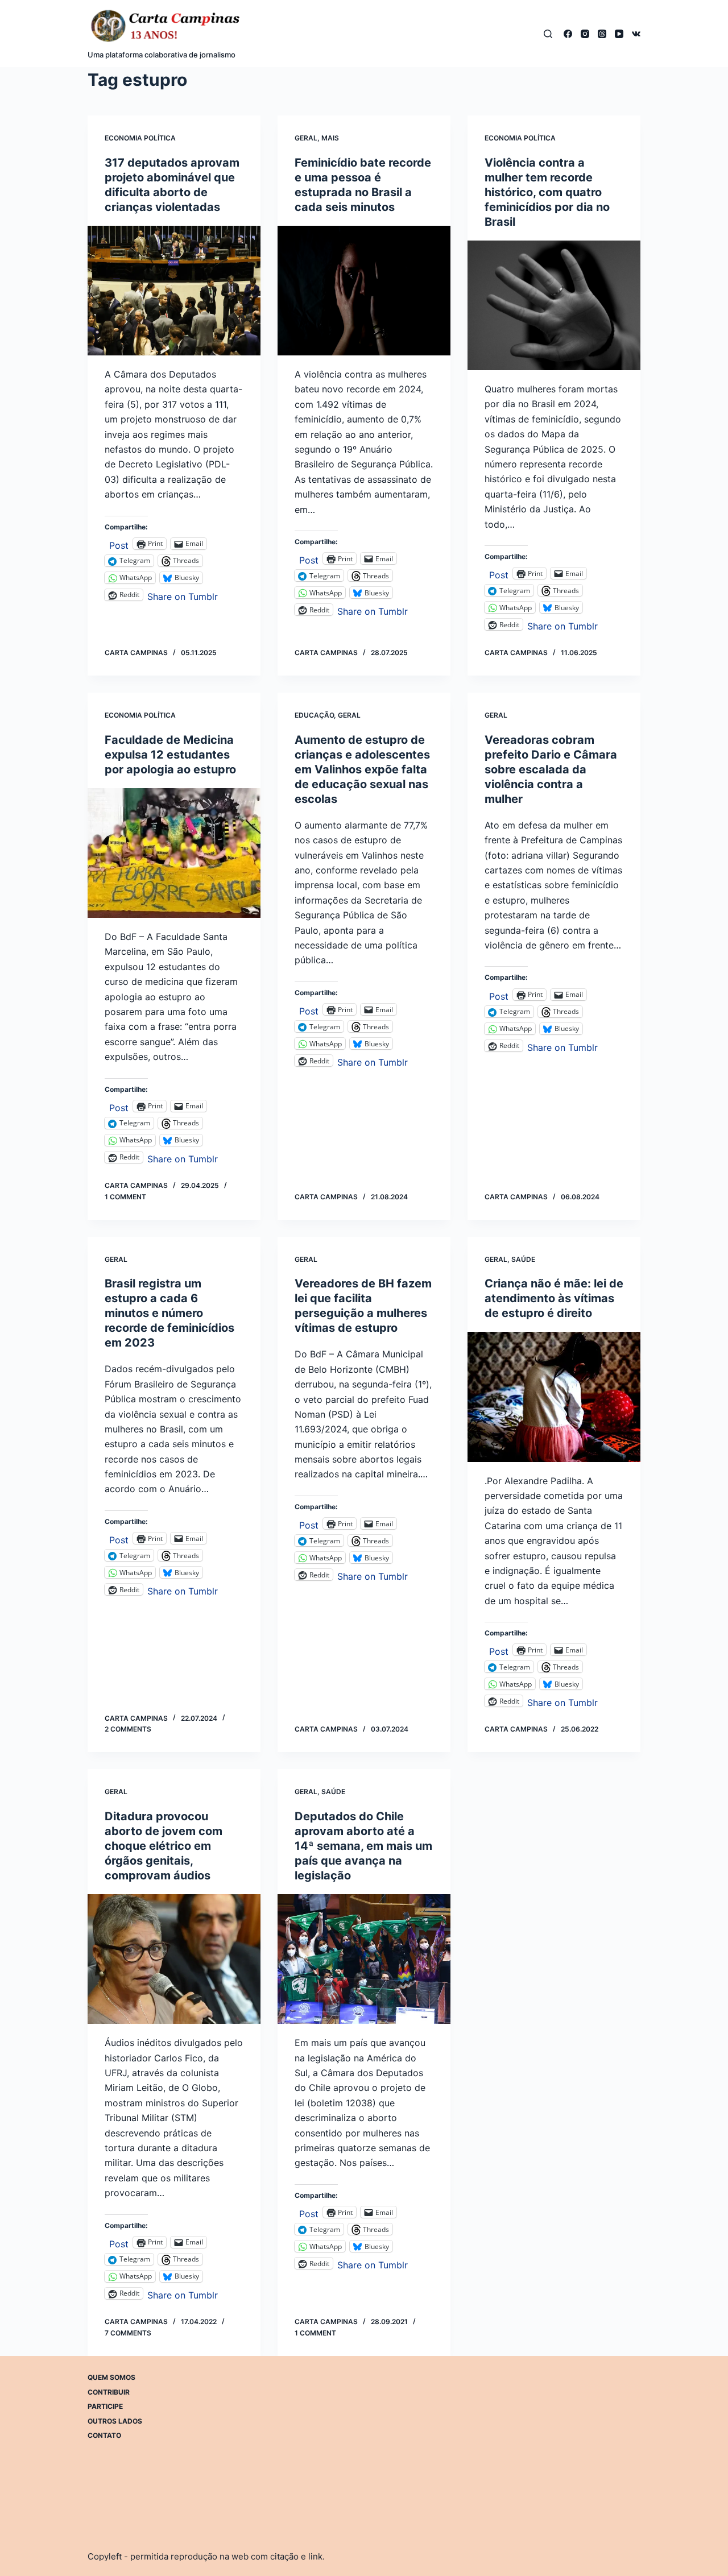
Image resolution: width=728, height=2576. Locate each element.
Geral (306, 138)
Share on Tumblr (183, 595)
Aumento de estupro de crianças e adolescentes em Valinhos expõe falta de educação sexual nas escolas (362, 769)
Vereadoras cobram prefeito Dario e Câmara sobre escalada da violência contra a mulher (551, 769)
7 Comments (128, 2333)
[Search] (548, 34)
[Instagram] (585, 34)
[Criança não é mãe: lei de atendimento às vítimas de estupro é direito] (554, 1397)
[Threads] (602, 34)
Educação (314, 715)
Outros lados (115, 2420)
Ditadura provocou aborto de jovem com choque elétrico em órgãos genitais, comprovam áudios (164, 1846)
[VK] (636, 34)
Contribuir (109, 2391)
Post (119, 544)
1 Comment (125, 1197)
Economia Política (140, 138)
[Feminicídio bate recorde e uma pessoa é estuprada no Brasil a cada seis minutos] (364, 291)
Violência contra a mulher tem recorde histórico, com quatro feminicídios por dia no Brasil (547, 192)
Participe (105, 2406)
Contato (104, 2435)
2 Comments (128, 1729)
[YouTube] (619, 34)
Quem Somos (111, 2377)
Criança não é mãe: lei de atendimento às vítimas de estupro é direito (554, 1298)
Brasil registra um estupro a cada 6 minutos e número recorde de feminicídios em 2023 (169, 1313)
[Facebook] (568, 34)
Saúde (523, 1259)
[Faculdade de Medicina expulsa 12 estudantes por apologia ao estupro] (174, 853)
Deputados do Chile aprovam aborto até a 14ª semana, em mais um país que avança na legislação (363, 1846)
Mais (330, 138)
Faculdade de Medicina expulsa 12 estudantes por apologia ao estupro (170, 755)
